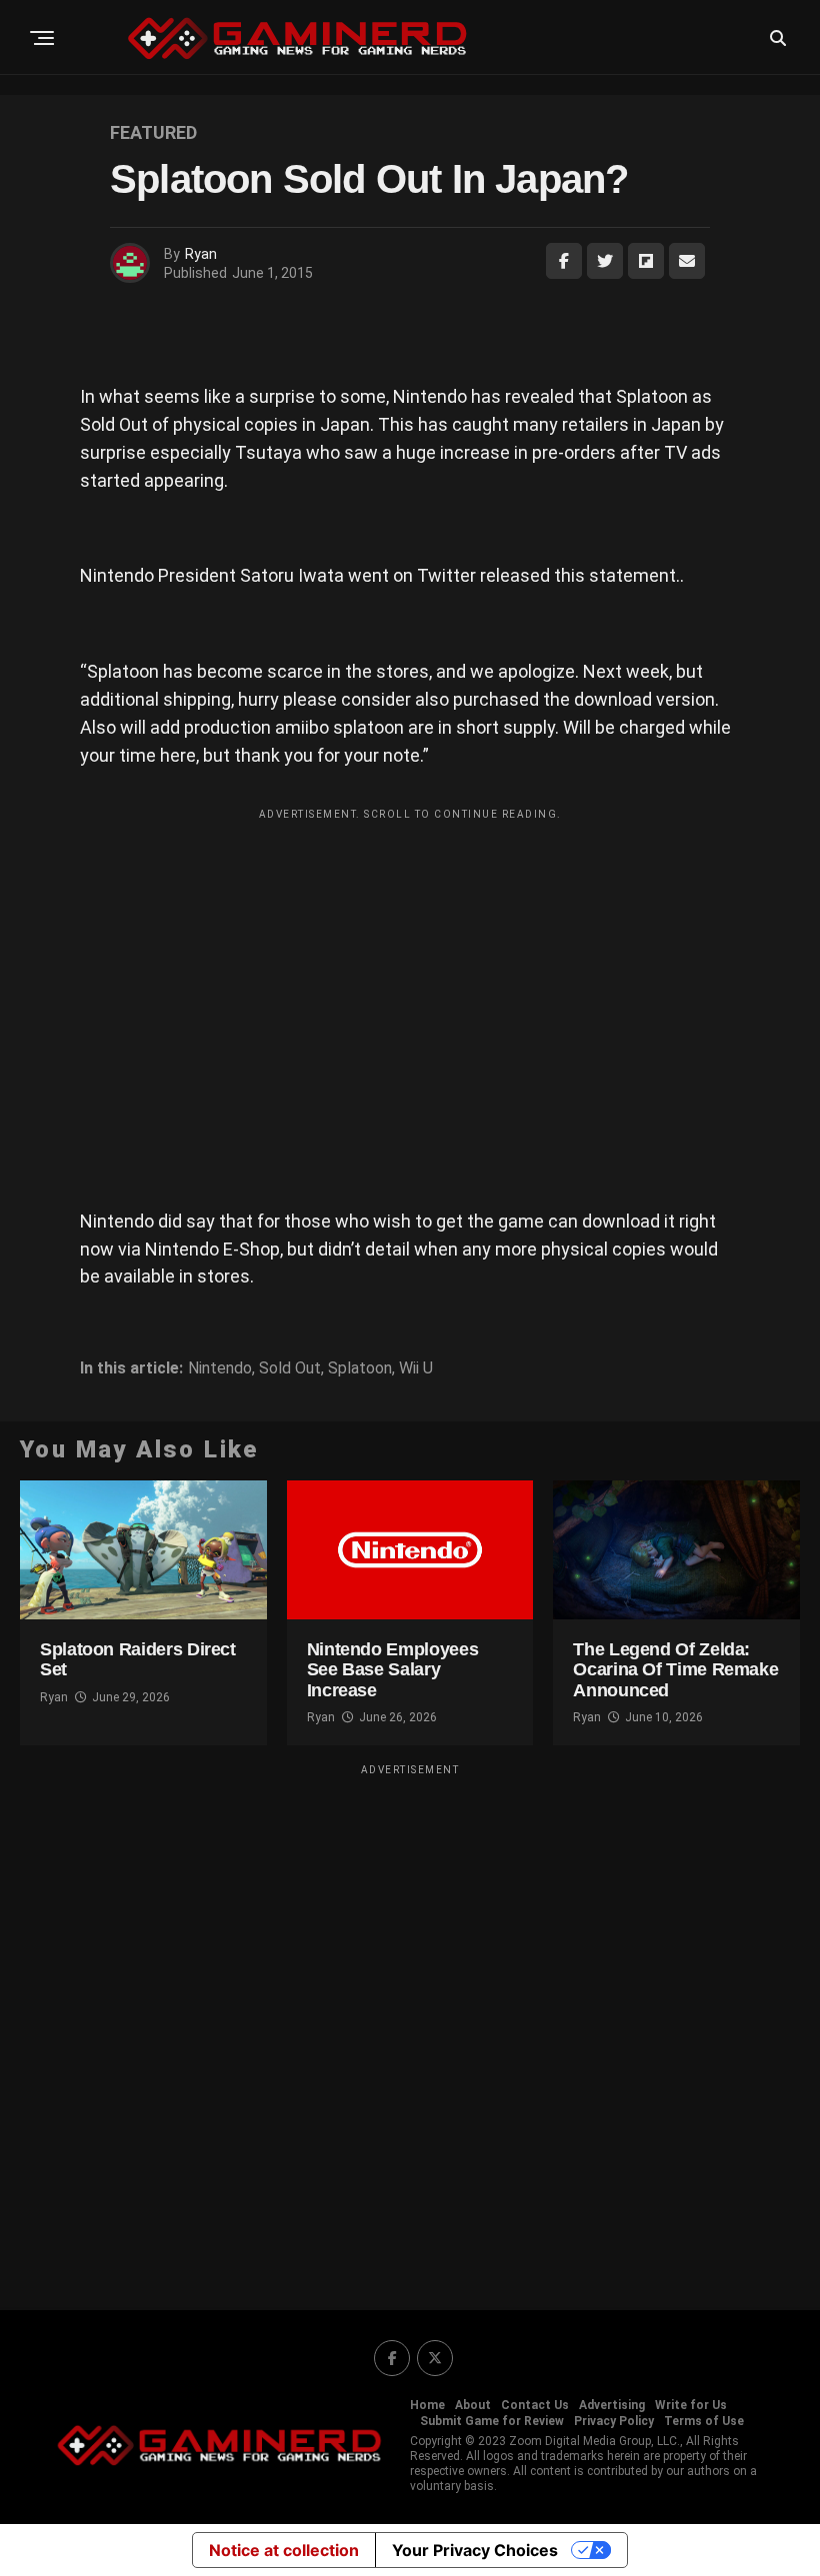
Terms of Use (704, 2421)
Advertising (612, 2405)
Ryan (201, 254)
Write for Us (691, 2405)
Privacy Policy (614, 2421)
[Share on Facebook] (564, 261)
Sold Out (290, 1368)
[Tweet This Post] (605, 261)
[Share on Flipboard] (646, 261)
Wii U (416, 1368)
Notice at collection (284, 2550)
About (473, 2405)
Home (427, 2405)
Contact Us (535, 2405)
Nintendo (220, 1368)
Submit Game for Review (492, 2421)
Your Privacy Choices (475, 2550)
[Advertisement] (410, 970)
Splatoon (360, 1368)
